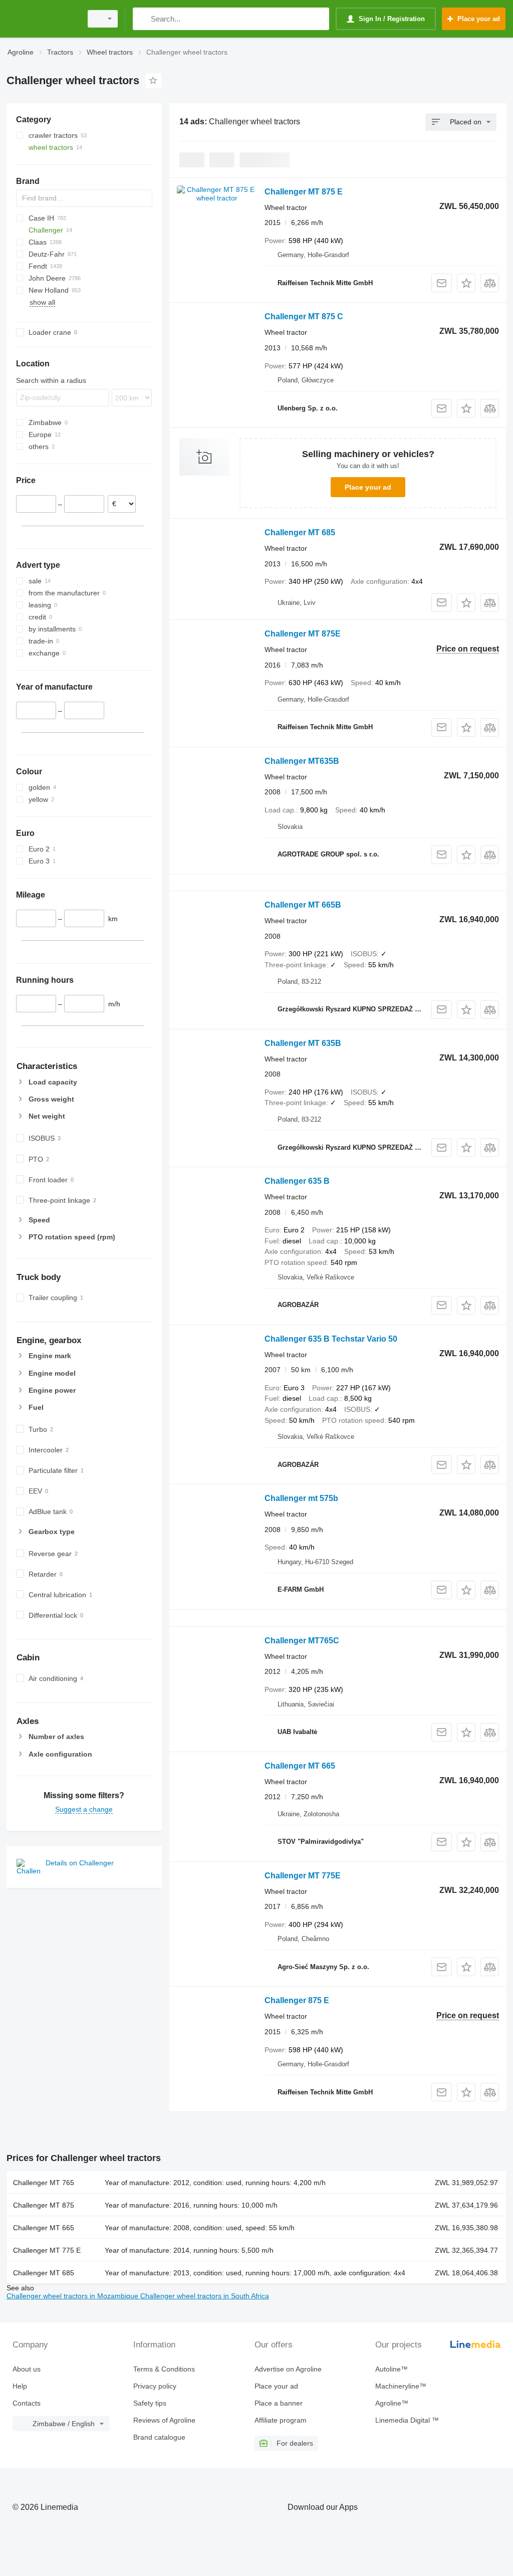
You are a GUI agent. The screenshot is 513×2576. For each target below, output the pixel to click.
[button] (466, 283)
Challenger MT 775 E (47, 2250)
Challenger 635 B (297, 1181)
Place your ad (368, 487)
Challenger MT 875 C (304, 316)
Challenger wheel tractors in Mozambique (73, 2296)
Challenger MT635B (302, 761)
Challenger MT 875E (303, 634)
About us (27, 2369)
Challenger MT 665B (303, 905)
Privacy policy (155, 2386)
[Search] (143, 19)
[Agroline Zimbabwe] (43, 19)
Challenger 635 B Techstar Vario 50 (331, 1339)
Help (20, 2386)
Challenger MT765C (302, 1641)
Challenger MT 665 (300, 1766)
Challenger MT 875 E (304, 192)
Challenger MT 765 (44, 2183)
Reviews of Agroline (164, 2420)
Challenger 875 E (297, 2000)
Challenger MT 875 (44, 2205)
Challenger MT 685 (300, 532)
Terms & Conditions (164, 2369)
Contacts (27, 2403)
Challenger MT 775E (303, 1876)
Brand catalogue (159, 2437)
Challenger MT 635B (303, 1043)
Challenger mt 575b (301, 1498)
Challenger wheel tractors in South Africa (205, 2296)
